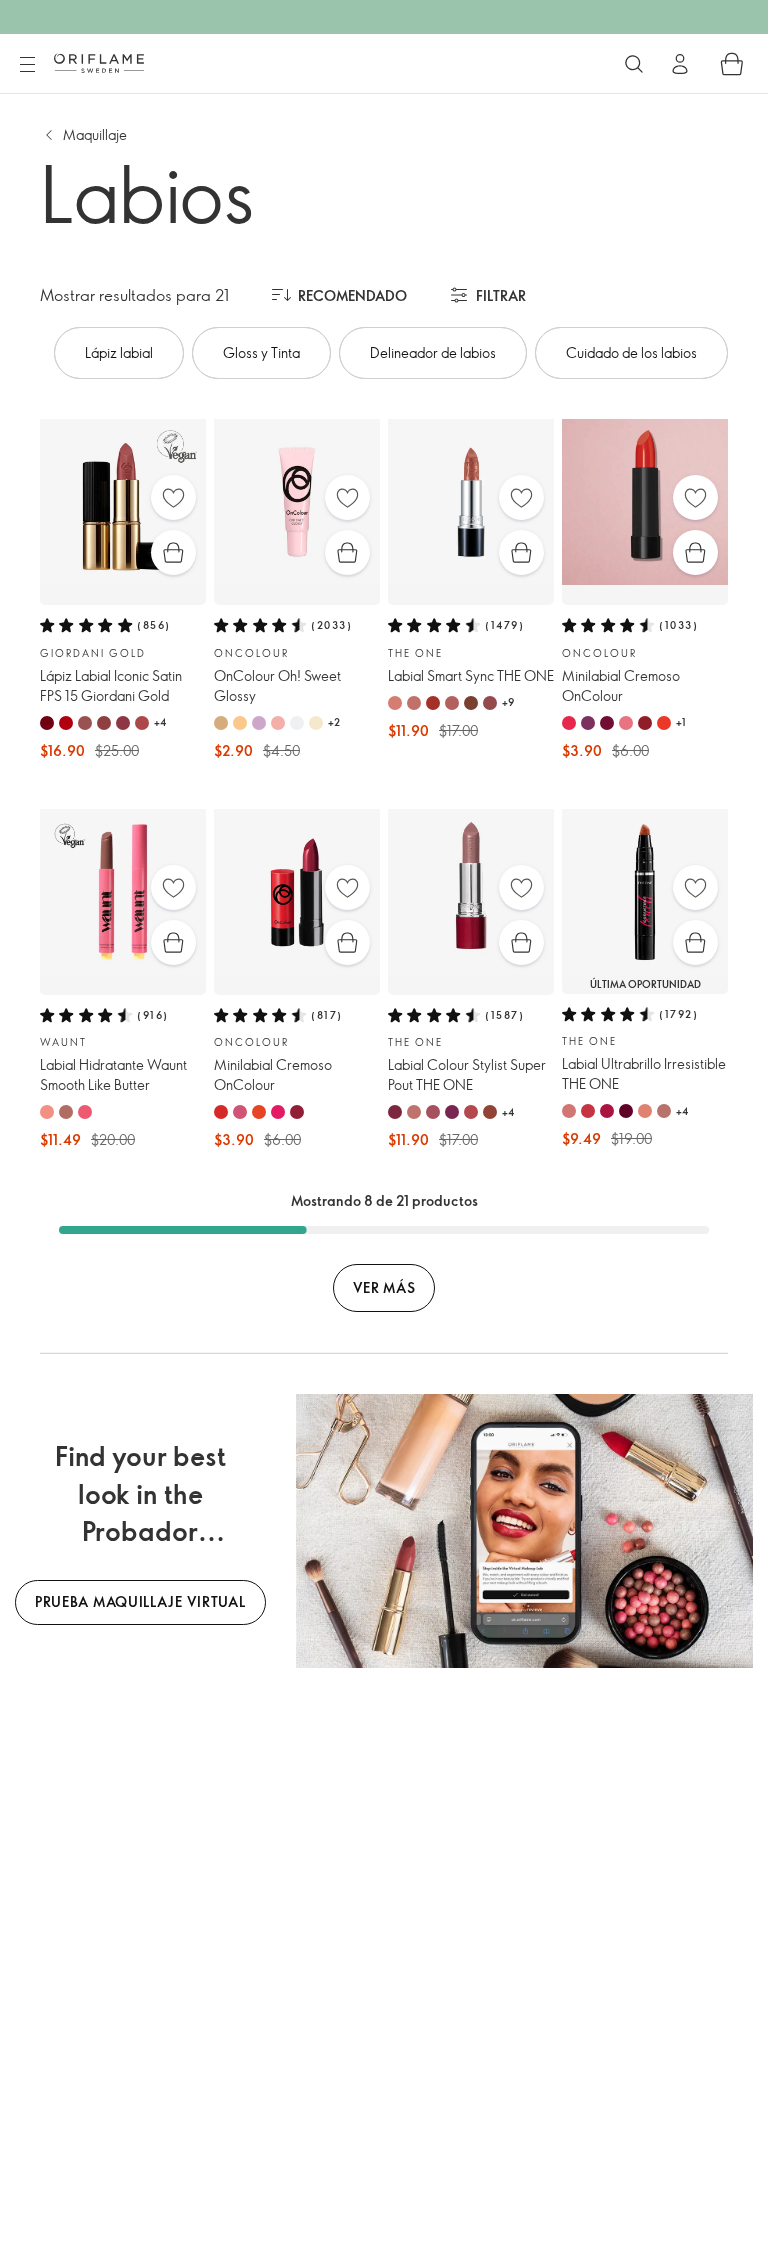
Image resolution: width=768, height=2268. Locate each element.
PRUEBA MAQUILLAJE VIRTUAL (140, 1601)
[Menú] (27, 65)
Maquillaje (95, 134)
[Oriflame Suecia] (99, 63)
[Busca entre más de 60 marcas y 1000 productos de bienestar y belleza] (634, 64)
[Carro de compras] (732, 64)
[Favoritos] (173, 497)
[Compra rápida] (173, 552)
